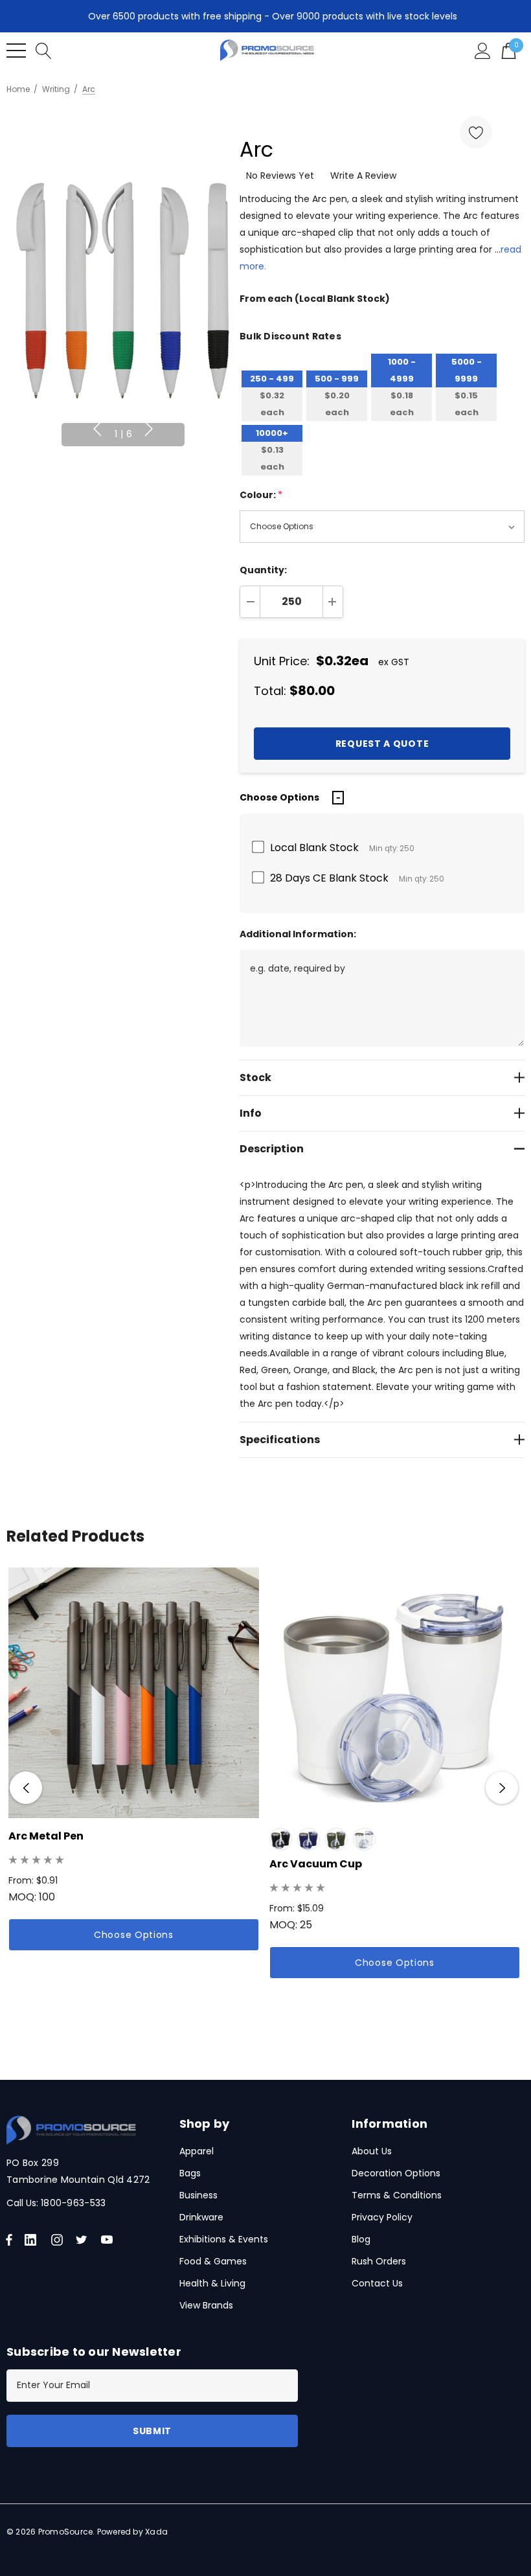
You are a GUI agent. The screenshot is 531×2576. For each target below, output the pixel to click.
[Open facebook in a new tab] (9, 2240)
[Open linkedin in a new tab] (33, 2240)
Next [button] (149, 429)
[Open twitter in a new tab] (84, 2240)
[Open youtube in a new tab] (109, 2240)
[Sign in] (483, 50)
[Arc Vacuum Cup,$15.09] (395, 1693)
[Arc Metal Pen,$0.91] (134, 1693)
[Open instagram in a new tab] (59, 2240)
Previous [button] (97, 429)
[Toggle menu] (16, 51)
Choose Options (134, 1935)
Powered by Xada (133, 2532)
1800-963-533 (73, 2203)
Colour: (261, 495)
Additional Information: (298, 934)
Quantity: (263, 570)
